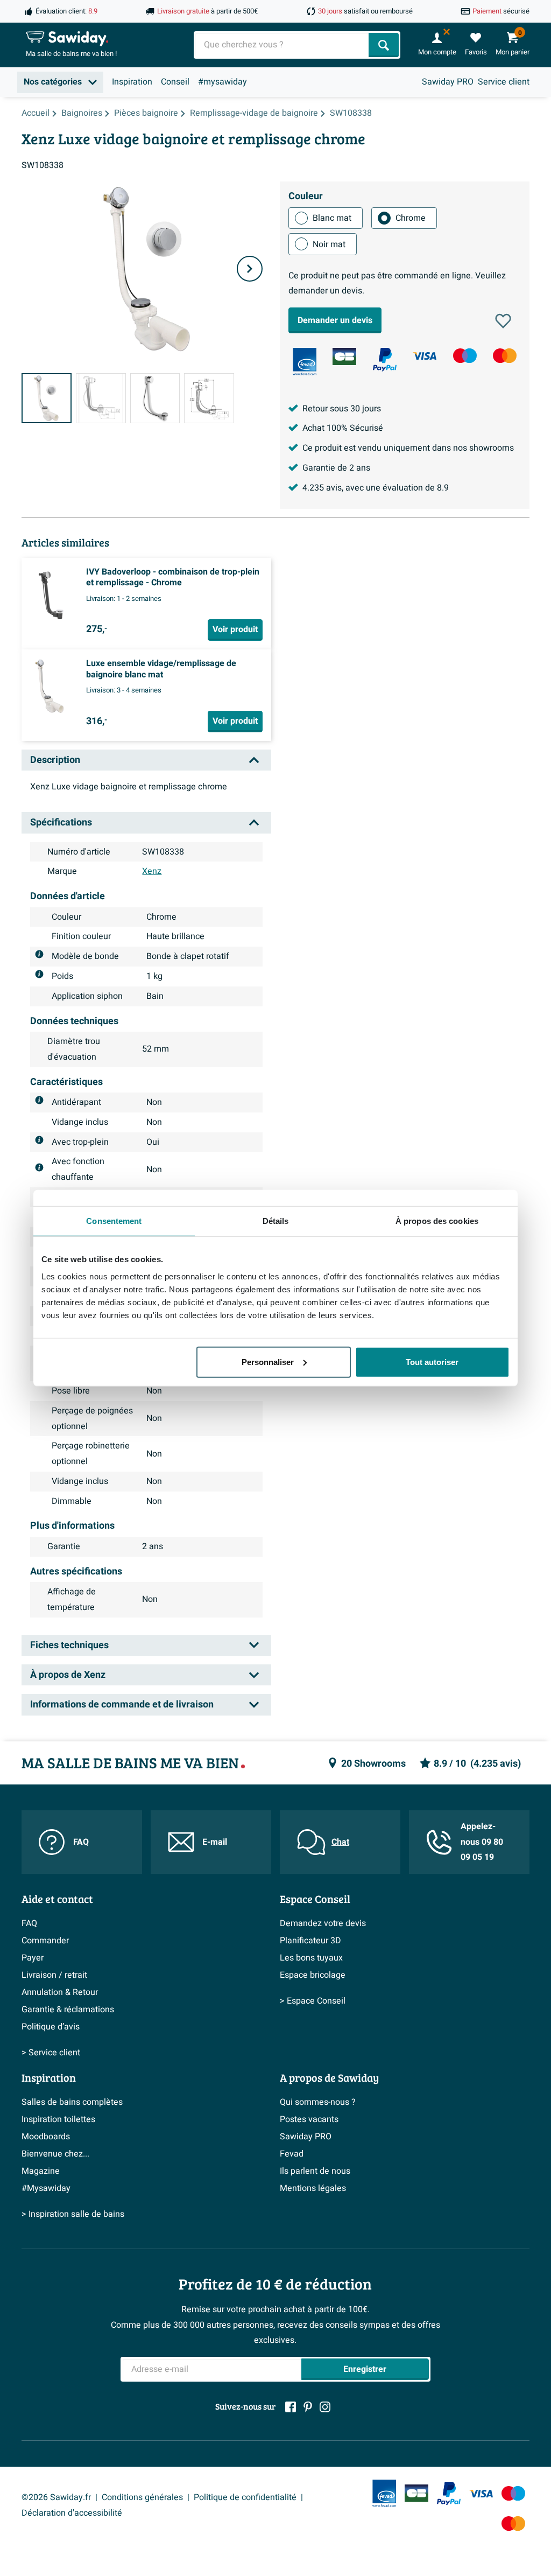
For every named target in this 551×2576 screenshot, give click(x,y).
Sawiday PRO (448, 82)
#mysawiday (222, 82)
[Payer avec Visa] (425, 356)
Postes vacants (309, 2119)
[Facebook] (291, 2407)
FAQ (81, 1842)
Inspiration (132, 82)
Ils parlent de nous (315, 2171)
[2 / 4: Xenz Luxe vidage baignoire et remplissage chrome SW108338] (101, 398)
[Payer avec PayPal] (385, 360)
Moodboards (46, 2137)
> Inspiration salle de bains (73, 2214)
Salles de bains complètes (72, 2102)
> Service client (51, 2053)
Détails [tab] (276, 1221)
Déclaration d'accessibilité (72, 2513)
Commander (45, 1941)
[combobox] (282, 45)
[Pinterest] (308, 2407)
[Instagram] (325, 2407)
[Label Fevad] (305, 362)
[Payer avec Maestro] (465, 356)
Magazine (41, 2171)
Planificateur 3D (310, 1941)
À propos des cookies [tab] (437, 1221)
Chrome (411, 218)
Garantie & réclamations (68, 2010)
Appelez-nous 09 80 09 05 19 (482, 1842)
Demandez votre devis (323, 1923)
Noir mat (329, 244)
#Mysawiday (46, 2188)
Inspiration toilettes (58, 2119)
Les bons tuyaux (311, 1958)
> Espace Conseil (313, 2001)
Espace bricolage (313, 1975)
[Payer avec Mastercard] (505, 356)
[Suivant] (250, 269)
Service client (504, 82)
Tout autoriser (432, 1361)
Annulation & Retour (60, 1992)
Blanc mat (332, 218)
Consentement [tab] (114, 1221)
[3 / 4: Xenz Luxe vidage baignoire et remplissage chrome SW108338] (155, 398)
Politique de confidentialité (245, 2497)
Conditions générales (142, 2497)
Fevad (292, 2154)
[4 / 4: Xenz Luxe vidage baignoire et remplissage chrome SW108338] (209, 398)
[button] (503, 321)
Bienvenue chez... (55, 2154)
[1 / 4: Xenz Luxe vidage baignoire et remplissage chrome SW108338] (47, 398)
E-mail (215, 1842)
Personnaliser (268, 1361)
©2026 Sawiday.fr (56, 2497)
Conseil (175, 82)
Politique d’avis (51, 2027)
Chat (340, 1842)
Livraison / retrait (54, 1975)
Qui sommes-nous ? (318, 2102)
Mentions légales (313, 2188)
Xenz (152, 871)
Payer (33, 1958)
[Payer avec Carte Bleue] (344, 356)
